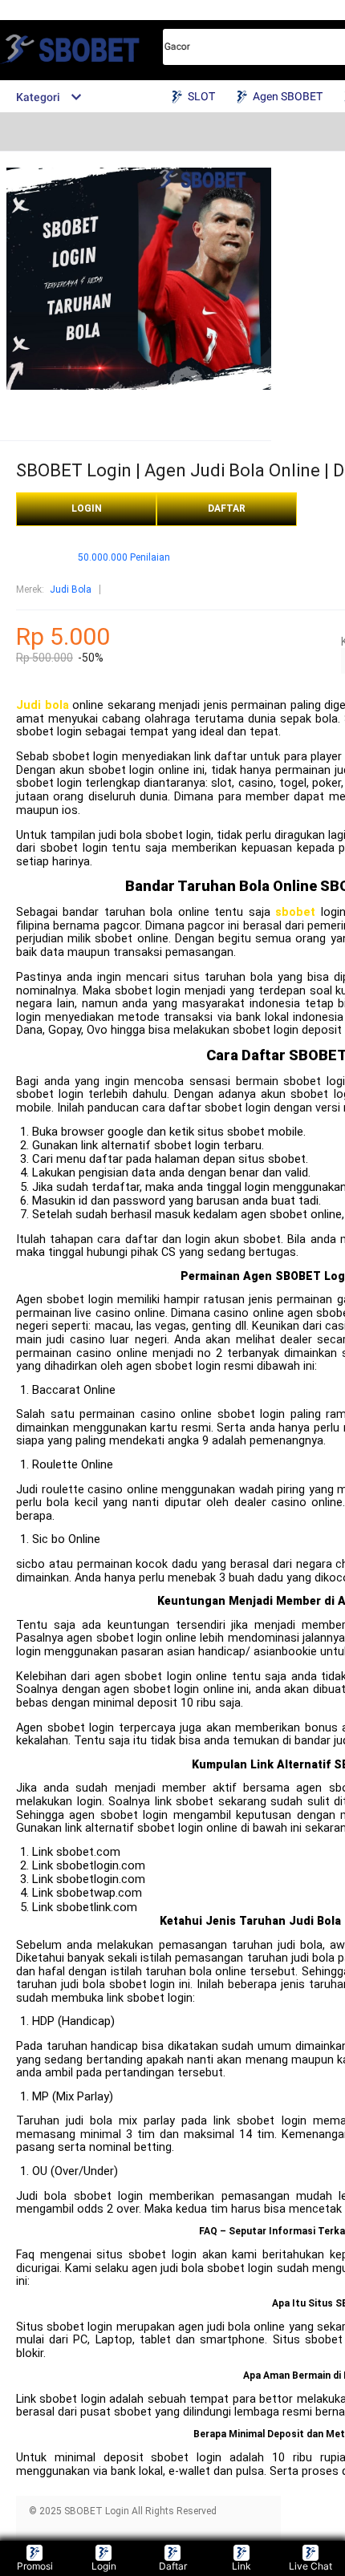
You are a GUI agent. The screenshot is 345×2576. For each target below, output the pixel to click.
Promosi (35, 2566)
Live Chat (310, 2566)
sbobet (295, 912)
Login (104, 2566)
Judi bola (43, 705)
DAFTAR (227, 508)
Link (241, 2566)
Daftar (173, 2566)
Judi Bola (71, 589)
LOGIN (87, 508)
